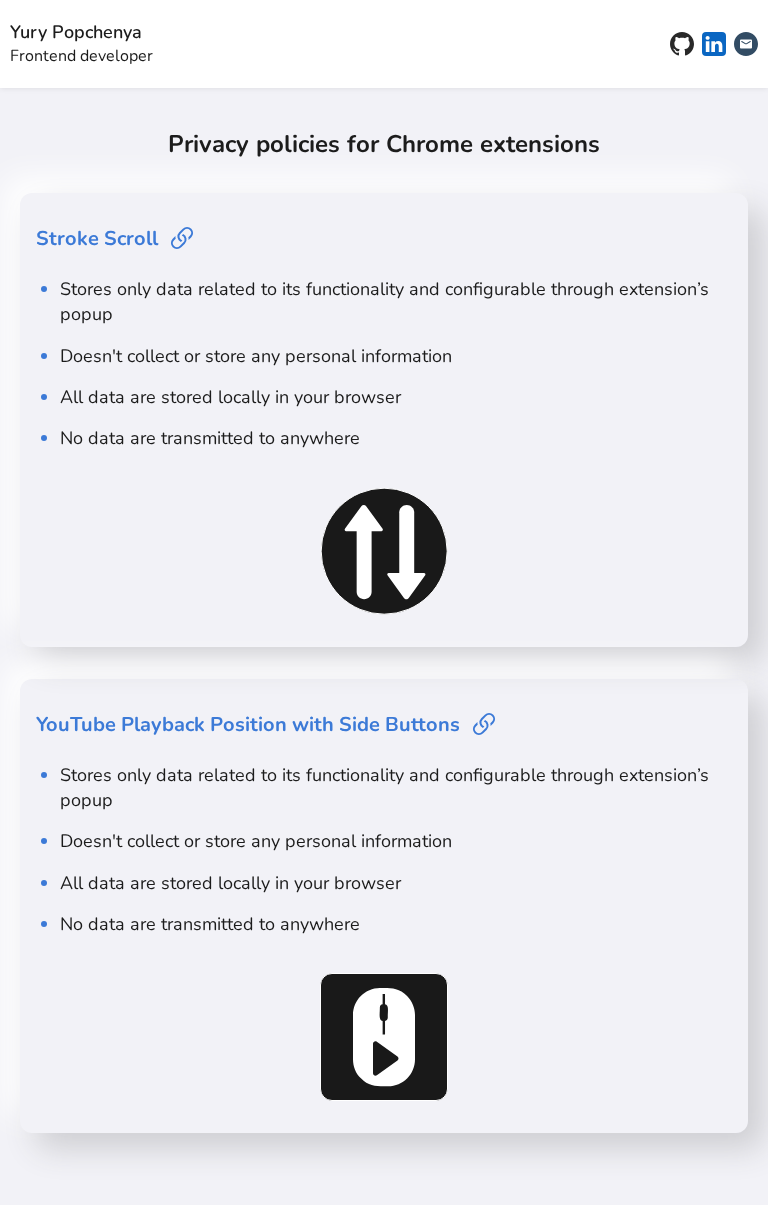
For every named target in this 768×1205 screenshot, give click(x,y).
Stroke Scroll (97, 238)
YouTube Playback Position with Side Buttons (248, 724)
